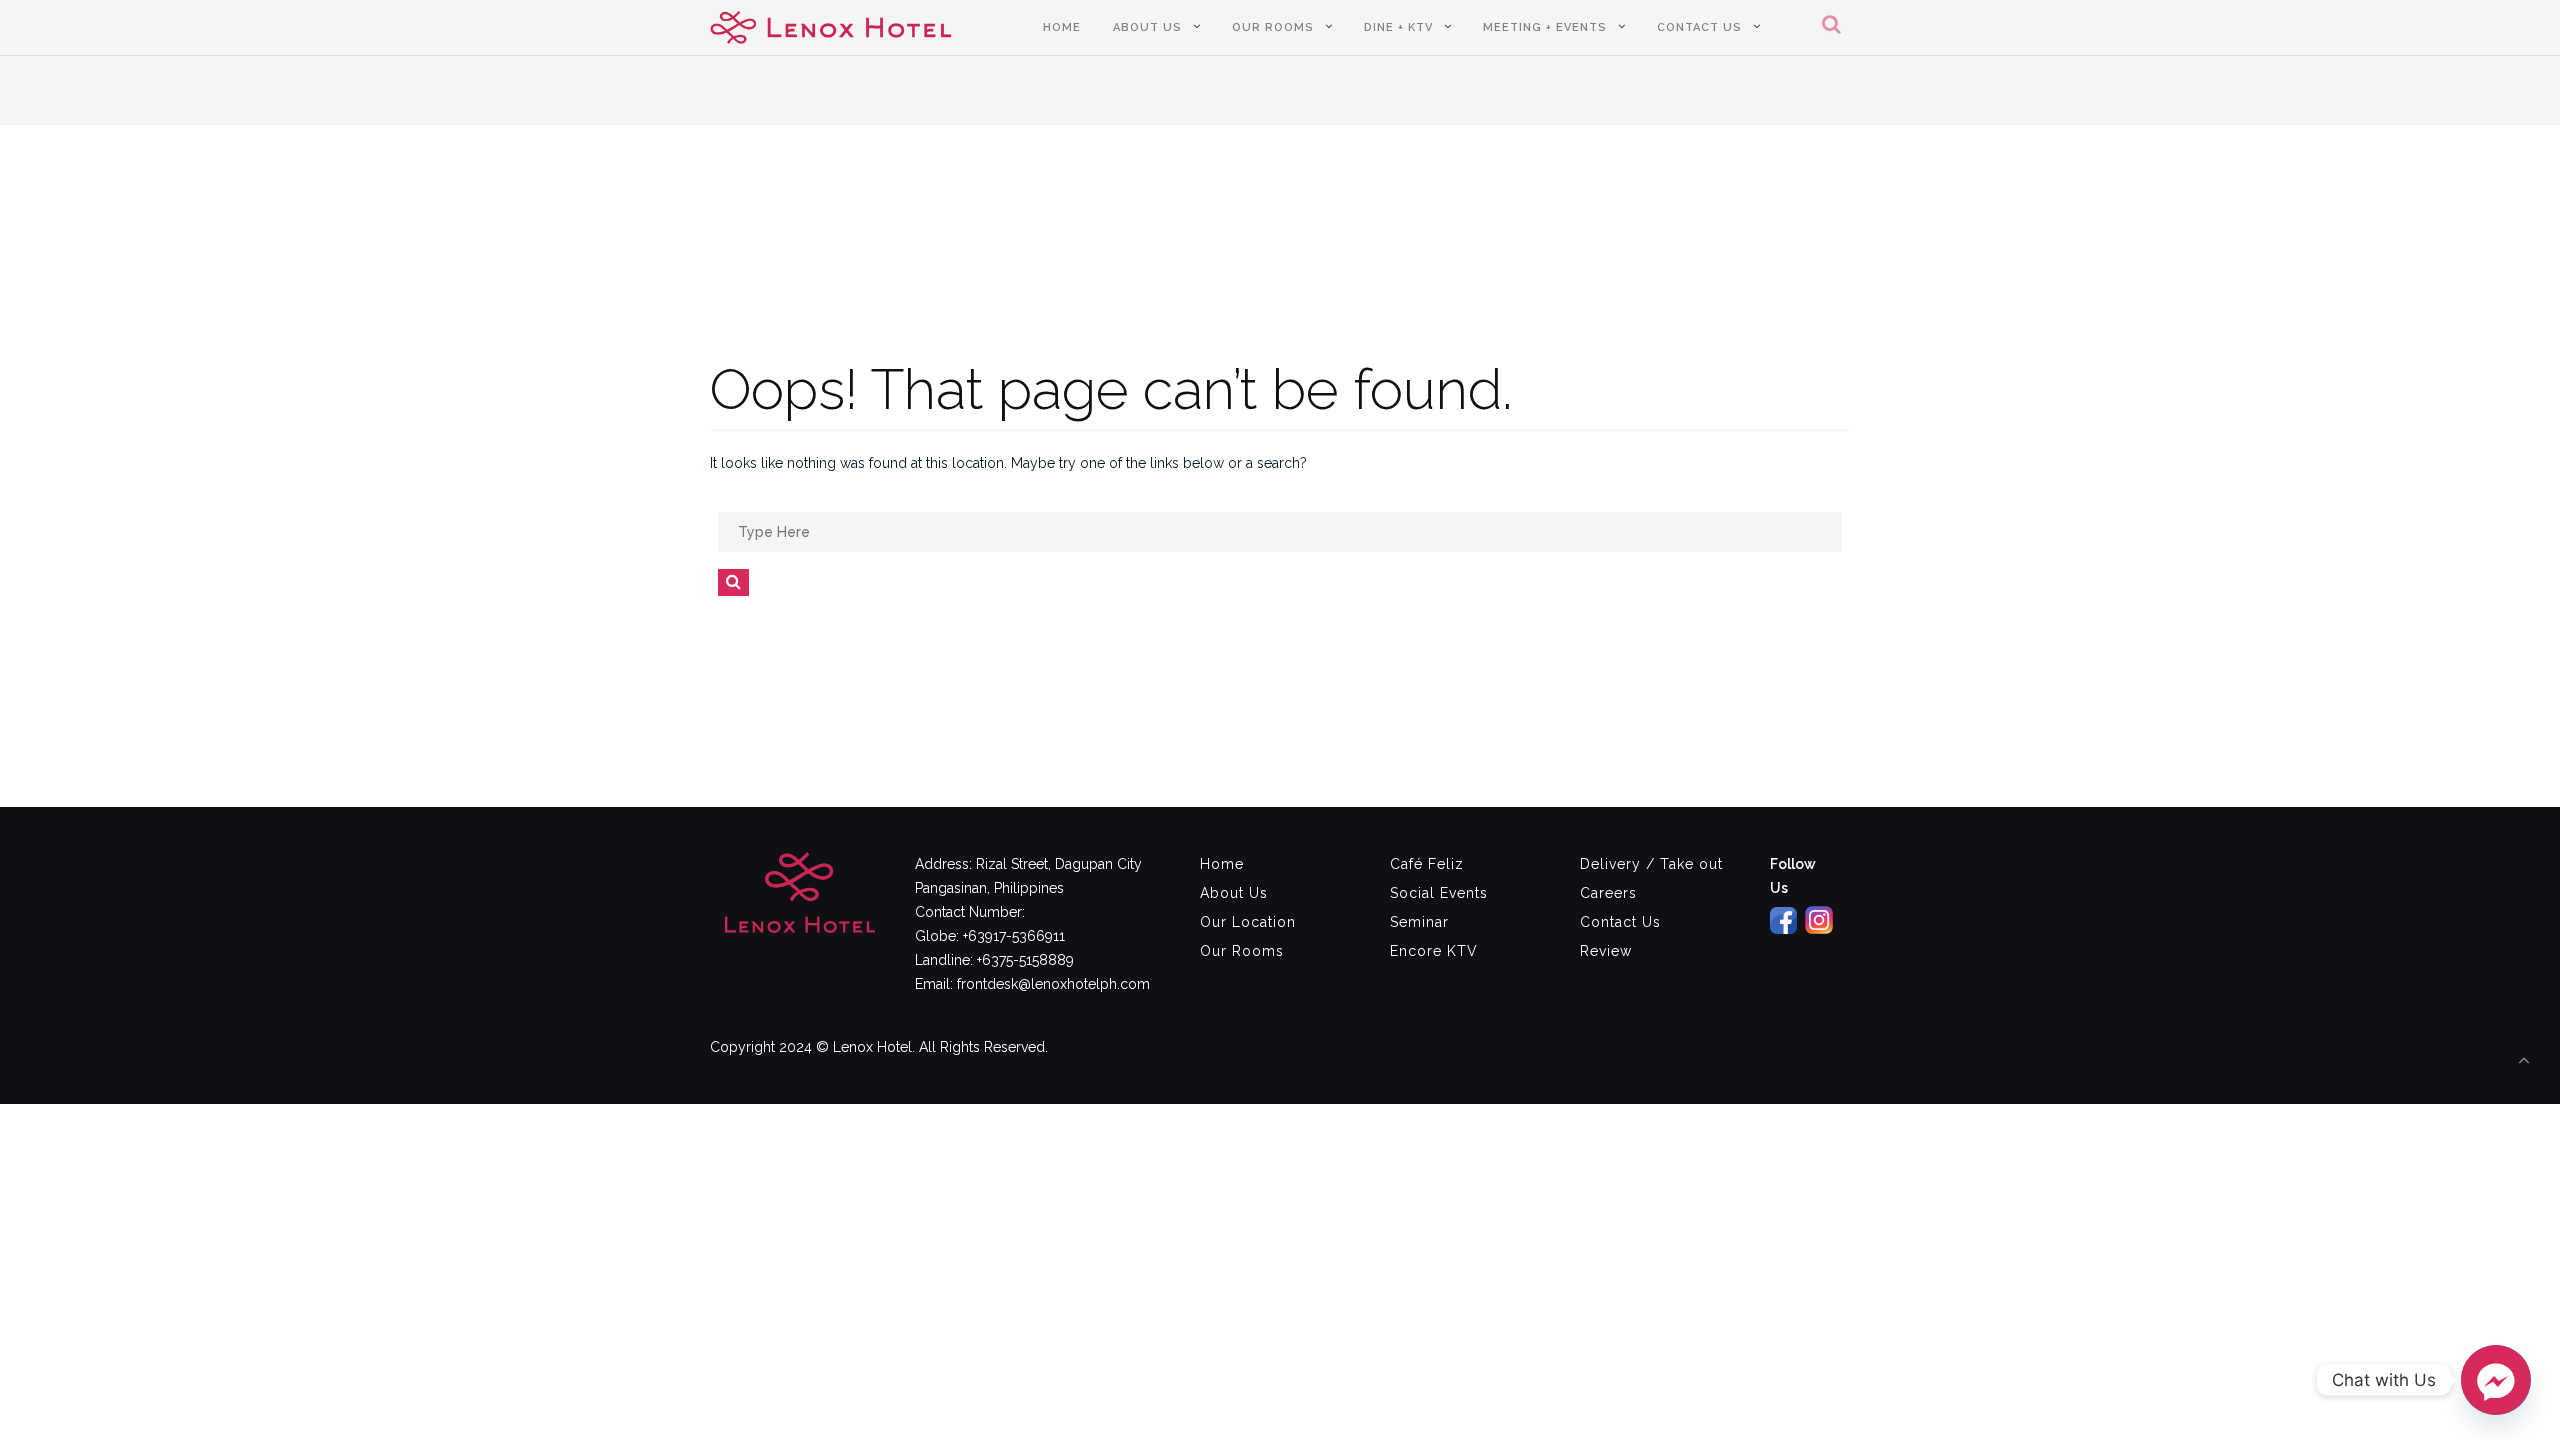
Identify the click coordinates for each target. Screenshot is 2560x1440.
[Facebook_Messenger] (2496, 1380)
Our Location (1248, 922)
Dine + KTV (1398, 27)
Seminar (1419, 922)
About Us (1147, 27)
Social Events (1439, 893)
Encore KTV (1434, 951)
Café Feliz (1427, 864)
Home (1062, 27)
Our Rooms (1273, 27)
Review (1606, 951)
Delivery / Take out (1651, 864)
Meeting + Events (1545, 27)
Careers (1608, 893)
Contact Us (1699, 27)
